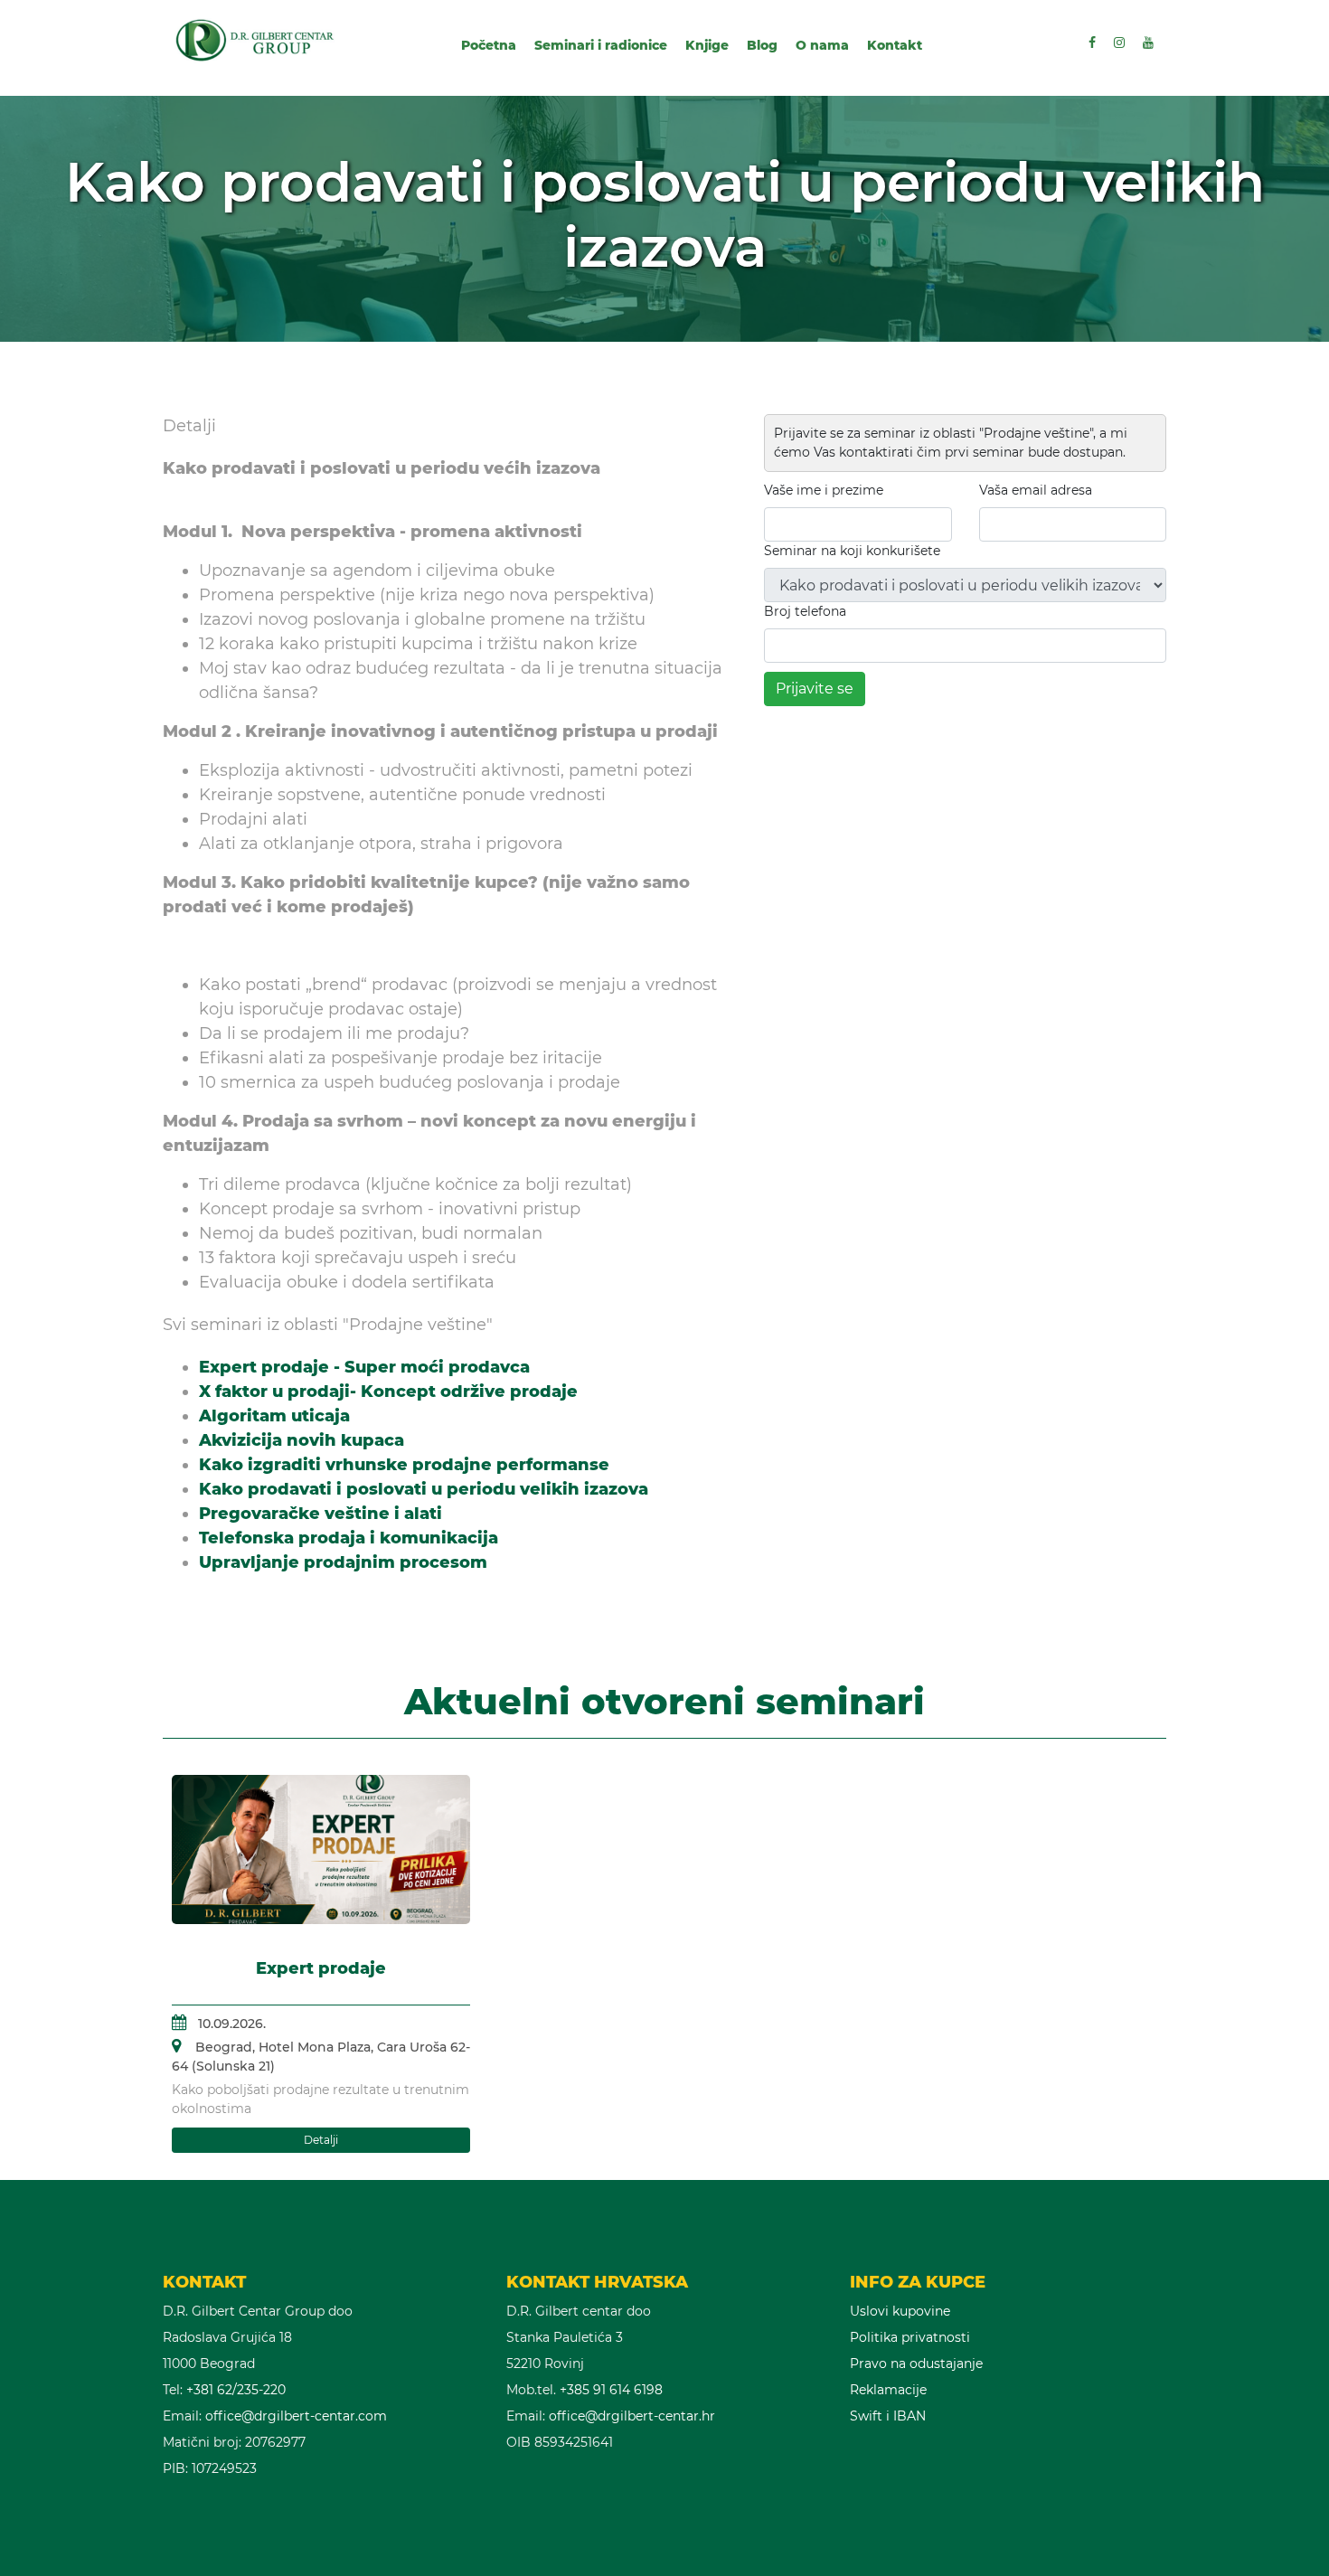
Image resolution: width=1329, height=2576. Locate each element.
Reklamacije (888, 2390)
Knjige (707, 45)
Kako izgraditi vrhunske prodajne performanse (404, 1465)
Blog (762, 45)
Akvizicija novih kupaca (302, 1440)
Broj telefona (805, 611)
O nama (822, 45)
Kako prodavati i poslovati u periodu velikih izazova (424, 1489)
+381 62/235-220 (236, 2390)
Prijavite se (815, 689)
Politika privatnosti (910, 2337)
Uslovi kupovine (900, 2311)
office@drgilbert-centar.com (296, 2416)
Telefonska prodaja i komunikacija (349, 1538)
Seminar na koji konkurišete (852, 551)
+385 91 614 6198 (611, 2390)
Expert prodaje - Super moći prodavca (364, 1367)
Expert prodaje (321, 1968)
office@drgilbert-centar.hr (632, 2416)
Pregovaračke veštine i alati (320, 1514)
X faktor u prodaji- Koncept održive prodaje (388, 1392)
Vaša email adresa (1036, 490)
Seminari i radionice (601, 45)
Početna (489, 45)
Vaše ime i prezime (824, 490)
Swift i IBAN (888, 2416)
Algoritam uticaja (274, 1416)
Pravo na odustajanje (916, 2364)
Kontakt (895, 45)
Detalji (321, 2140)
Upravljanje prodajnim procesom (343, 1562)
